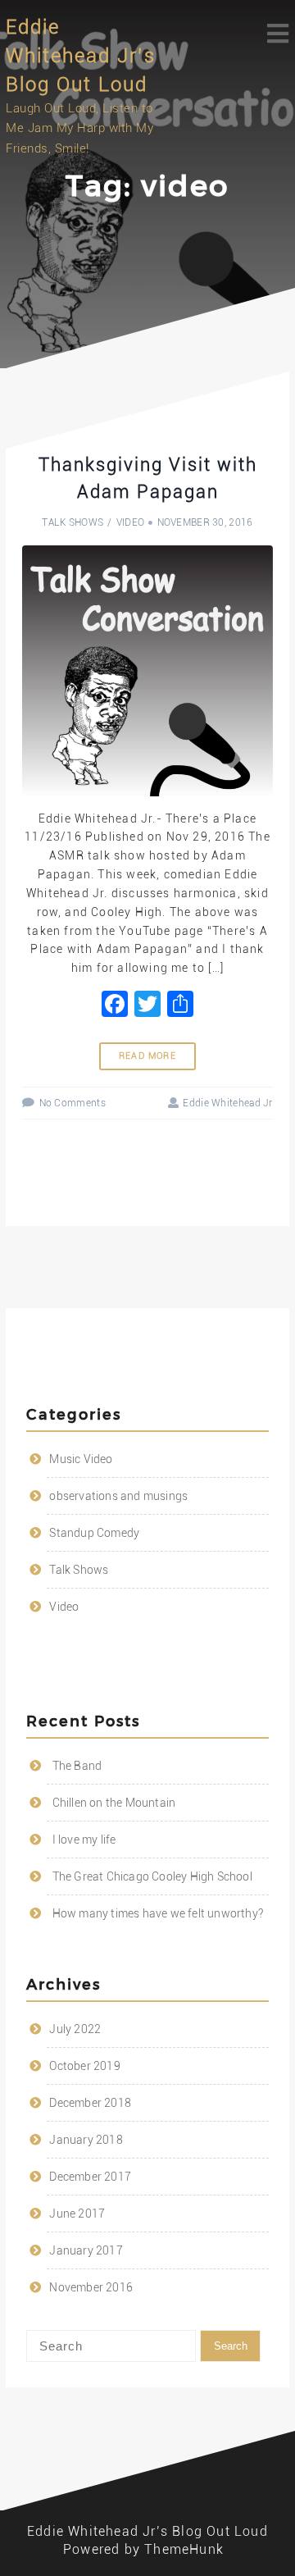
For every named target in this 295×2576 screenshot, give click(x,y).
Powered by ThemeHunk (143, 2549)
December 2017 (90, 2177)
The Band (77, 1766)
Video (131, 522)
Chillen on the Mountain (114, 1803)
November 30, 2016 (205, 522)
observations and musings (118, 1496)
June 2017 (77, 2214)
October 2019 (84, 2066)
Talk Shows (73, 522)
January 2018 (86, 2140)
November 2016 (91, 2287)
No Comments (73, 1103)
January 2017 (86, 2250)
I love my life (84, 1840)
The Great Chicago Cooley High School (152, 1876)
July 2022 (75, 2029)
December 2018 (90, 2103)
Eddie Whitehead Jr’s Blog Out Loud (81, 56)
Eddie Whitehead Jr (227, 1103)
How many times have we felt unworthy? (158, 1913)
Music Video (81, 1459)
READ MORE (147, 1056)
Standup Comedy (94, 1533)
